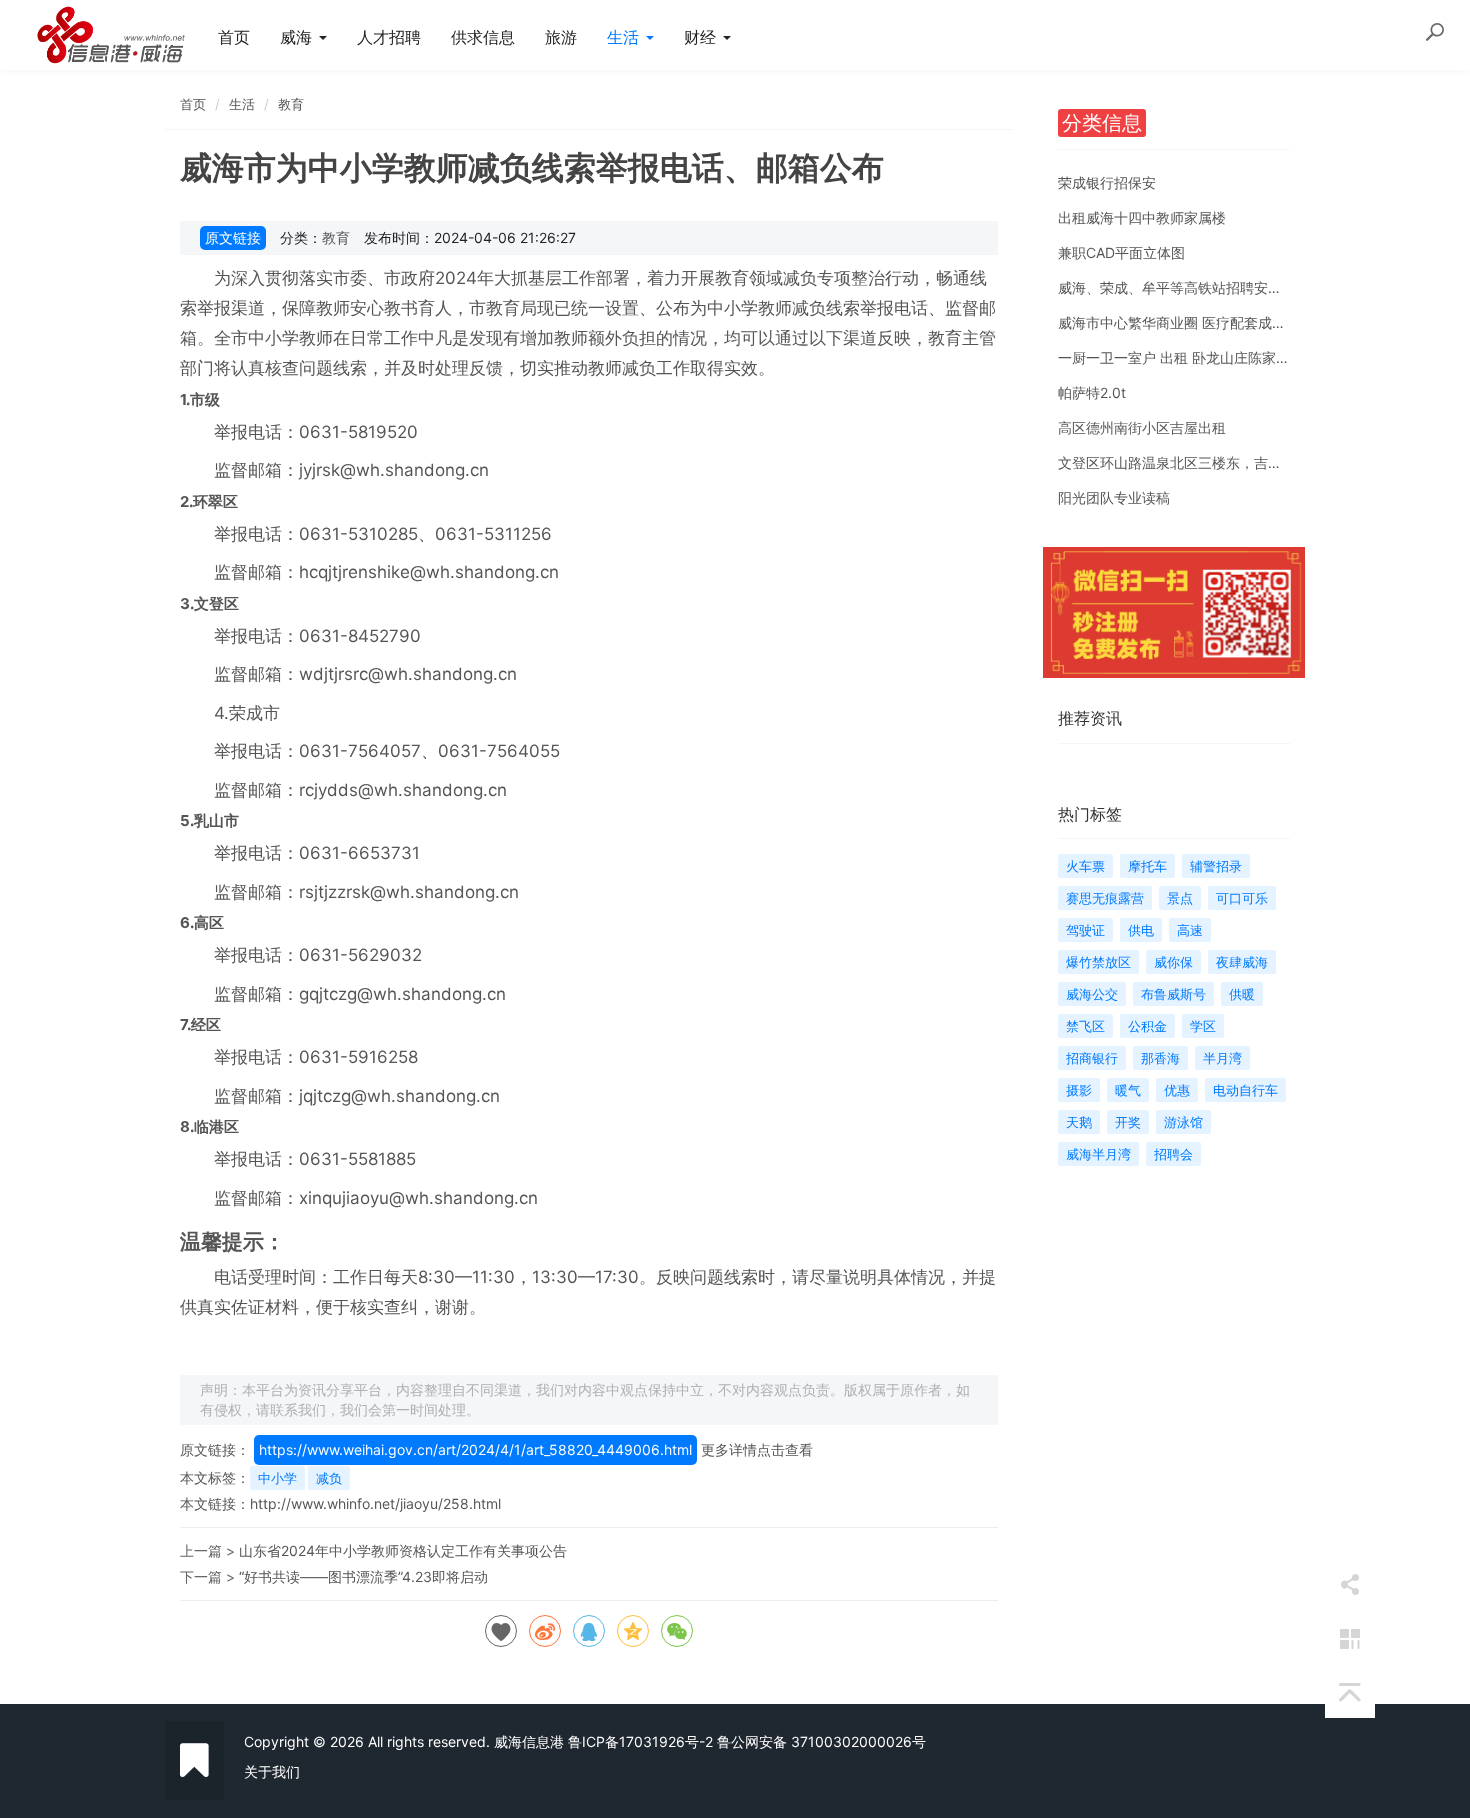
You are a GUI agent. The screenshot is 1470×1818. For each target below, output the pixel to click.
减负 (329, 1478)
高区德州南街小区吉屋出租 (1142, 427)
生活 (625, 37)
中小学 (277, 1478)
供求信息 (483, 37)
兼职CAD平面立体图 (1121, 252)
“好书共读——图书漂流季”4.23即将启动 (363, 1576)
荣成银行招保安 (1107, 182)
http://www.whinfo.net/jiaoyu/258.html (375, 1503)
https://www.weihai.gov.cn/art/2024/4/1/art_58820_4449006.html (475, 1449)
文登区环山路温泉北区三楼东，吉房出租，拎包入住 (1219, 462)
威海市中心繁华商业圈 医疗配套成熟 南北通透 (1202, 322)
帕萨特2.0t (1092, 392)
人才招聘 (389, 37)
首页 (234, 37)
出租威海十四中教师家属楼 (1142, 217)
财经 (702, 37)
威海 (298, 37)
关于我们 (272, 1771)
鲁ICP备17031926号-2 (640, 1741)
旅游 (561, 37)
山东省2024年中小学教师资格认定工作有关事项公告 (403, 1550)
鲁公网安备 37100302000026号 (821, 1741)
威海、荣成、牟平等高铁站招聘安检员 (1177, 287)
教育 (291, 104)
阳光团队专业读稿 (1114, 497)
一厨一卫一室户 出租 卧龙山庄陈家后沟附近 (1195, 357)
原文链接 (233, 237)
